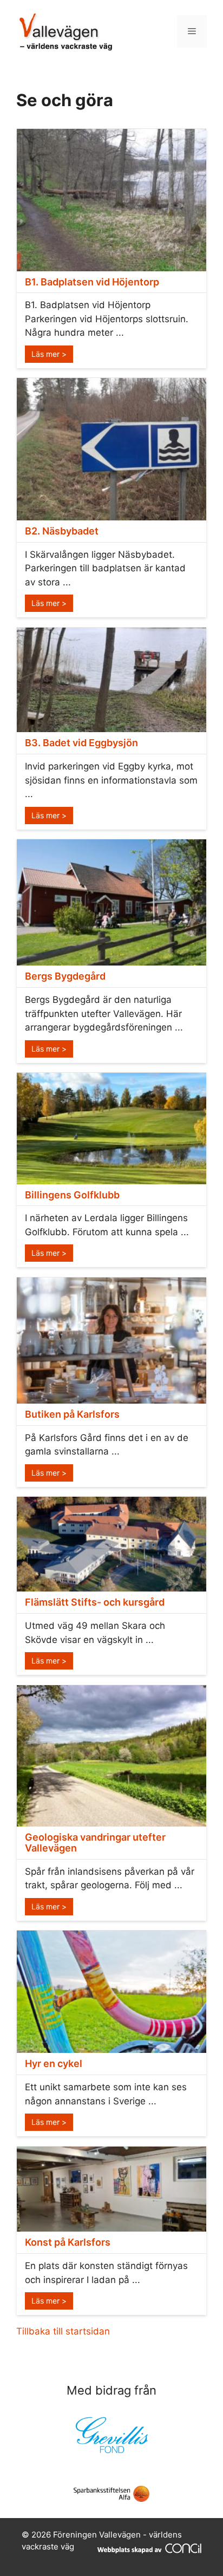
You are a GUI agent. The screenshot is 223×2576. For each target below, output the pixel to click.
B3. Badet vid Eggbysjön (81, 743)
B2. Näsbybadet (62, 531)
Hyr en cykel (54, 2063)
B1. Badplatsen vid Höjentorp (92, 282)
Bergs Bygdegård (65, 976)
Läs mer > (49, 354)
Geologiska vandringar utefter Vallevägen (95, 1843)
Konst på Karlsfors (68, 2242)
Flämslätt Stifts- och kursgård (95, 1602)
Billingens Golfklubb (72, 1195)
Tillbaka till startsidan (63, 2331)
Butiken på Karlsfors (72, 1414)
